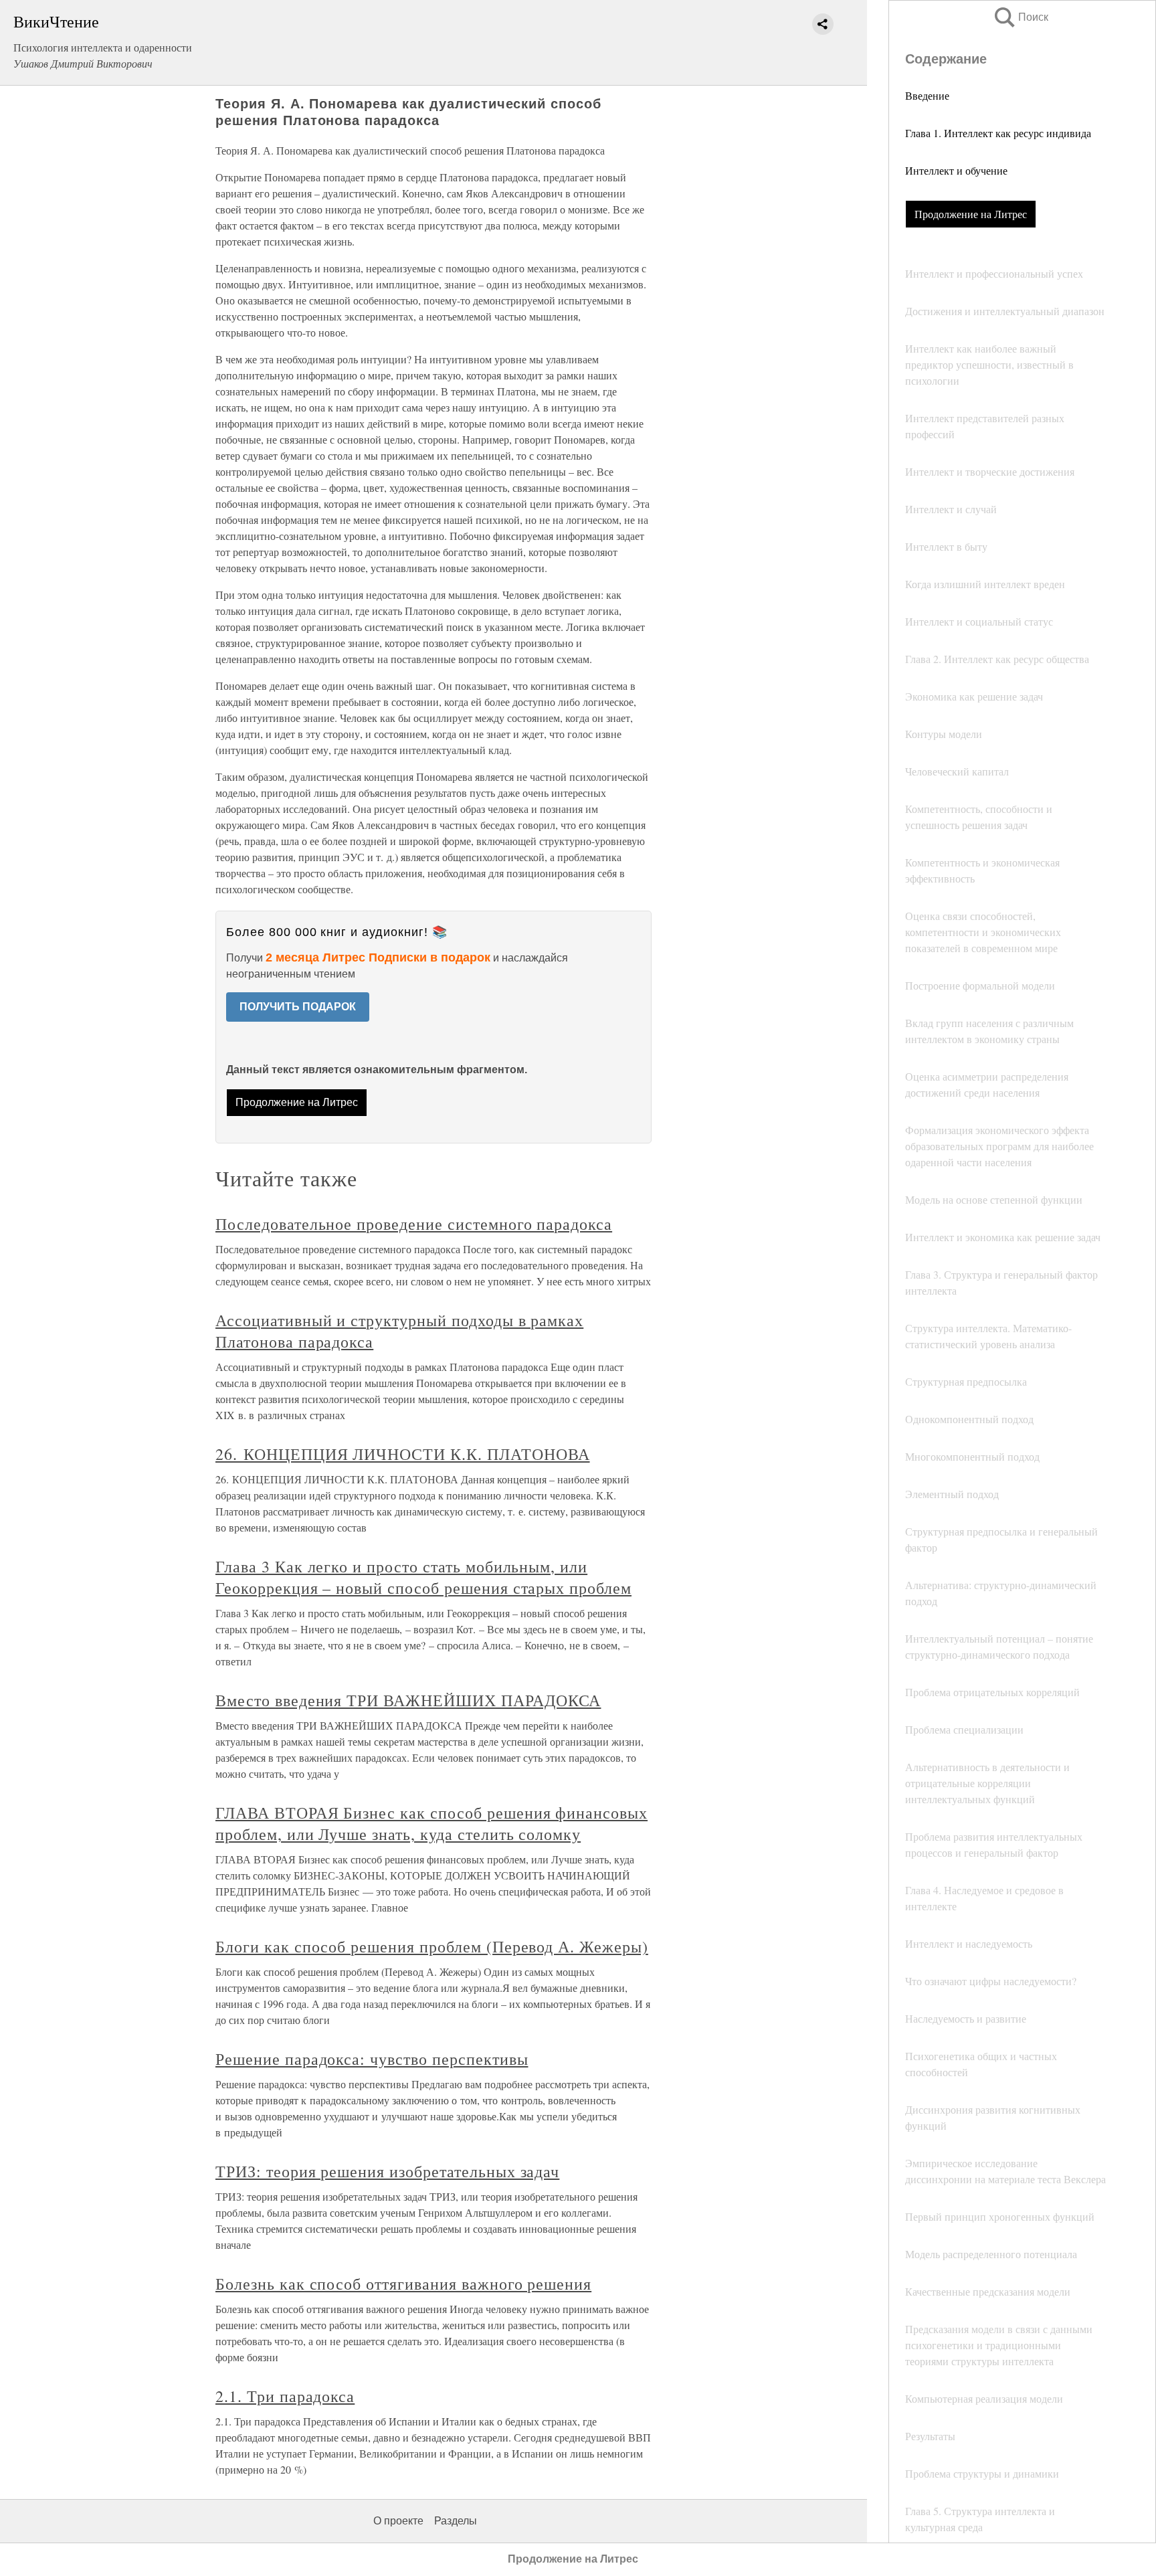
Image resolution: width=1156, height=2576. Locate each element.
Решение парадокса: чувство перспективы (372, 2059)
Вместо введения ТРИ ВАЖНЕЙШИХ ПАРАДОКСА (408, 1700)
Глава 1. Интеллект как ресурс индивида (998, 133)
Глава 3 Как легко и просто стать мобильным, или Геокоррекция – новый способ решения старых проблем (423, 1577)
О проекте (398, 2521)
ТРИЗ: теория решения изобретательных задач (387, 2171)
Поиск (1020, 17)
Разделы (456, 2521)
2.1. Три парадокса (285, 2396)
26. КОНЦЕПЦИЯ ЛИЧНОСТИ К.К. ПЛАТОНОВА (403, 1454)
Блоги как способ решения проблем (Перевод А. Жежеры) (432, 1946)
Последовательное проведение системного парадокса (414, 1224)
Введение (927, 95)
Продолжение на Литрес (971, 214)
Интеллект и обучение (956, 170)
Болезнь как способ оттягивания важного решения (403, 2284)
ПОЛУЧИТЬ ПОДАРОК (298, 1007)
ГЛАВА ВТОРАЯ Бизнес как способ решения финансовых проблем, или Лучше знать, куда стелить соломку (431, 1823)
